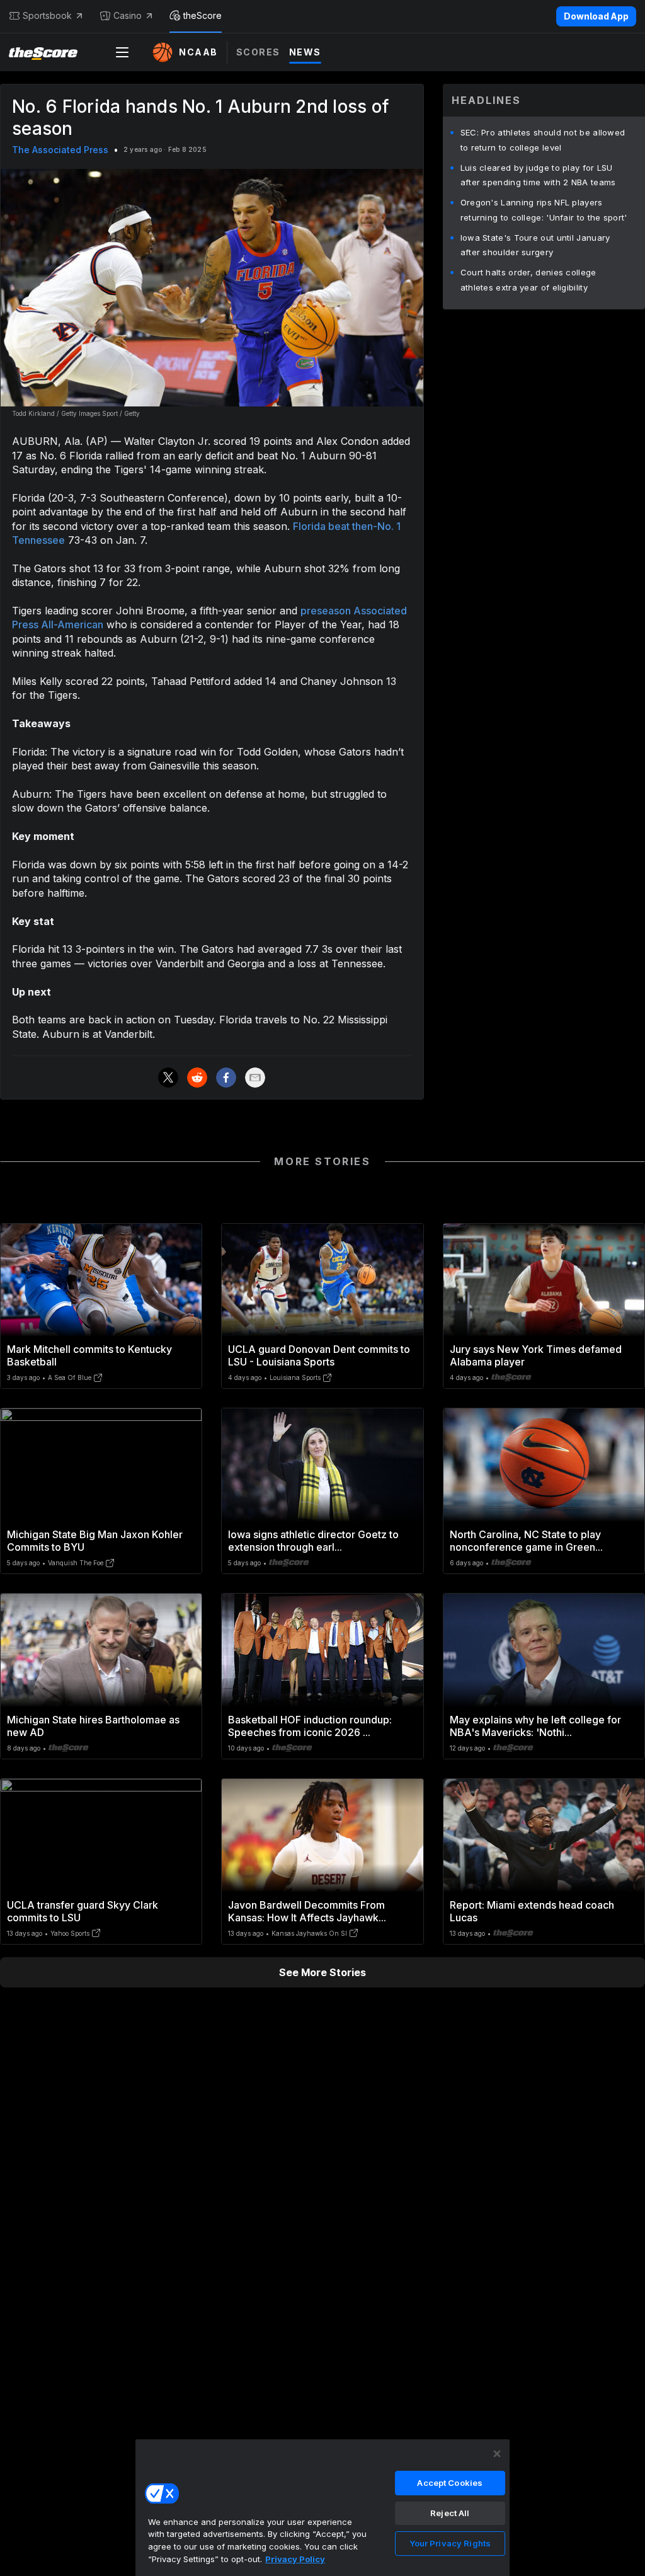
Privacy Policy (295, 2559)
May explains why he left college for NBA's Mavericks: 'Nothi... (535, 1726)
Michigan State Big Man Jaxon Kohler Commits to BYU (95, 1541)
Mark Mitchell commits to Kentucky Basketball (89, 1355)
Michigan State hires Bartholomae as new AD (93, 1726)
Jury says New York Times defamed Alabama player (536, 1355)
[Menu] (122, 52)
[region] (322, 2507)
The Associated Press (60, 150)
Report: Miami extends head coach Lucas (532, 1911)
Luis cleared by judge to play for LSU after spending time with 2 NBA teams (538, 175)
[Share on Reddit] (197, 1078)
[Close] (497, 2454)
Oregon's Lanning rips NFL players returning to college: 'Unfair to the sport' (544, 210)
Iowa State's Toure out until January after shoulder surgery (535, 245)
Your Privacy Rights (450, 2543)
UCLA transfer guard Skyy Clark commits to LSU (83, 1911)
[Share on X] (168, 1078)
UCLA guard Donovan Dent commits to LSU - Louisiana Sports (319, 1355)
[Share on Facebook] (226, 1078)
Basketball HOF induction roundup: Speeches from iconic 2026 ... (310, 1726)
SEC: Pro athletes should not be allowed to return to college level (543, 140)
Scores (258, 52)
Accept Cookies (450, 2483)
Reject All (450, 2513)
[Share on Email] (255, 1078)
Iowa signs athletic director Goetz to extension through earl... (313, 1541)
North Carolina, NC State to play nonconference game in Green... (526, 1541)
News (305, 52)
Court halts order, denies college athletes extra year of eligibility (528, 280)
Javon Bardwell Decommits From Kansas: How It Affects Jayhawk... (307, 1911)
